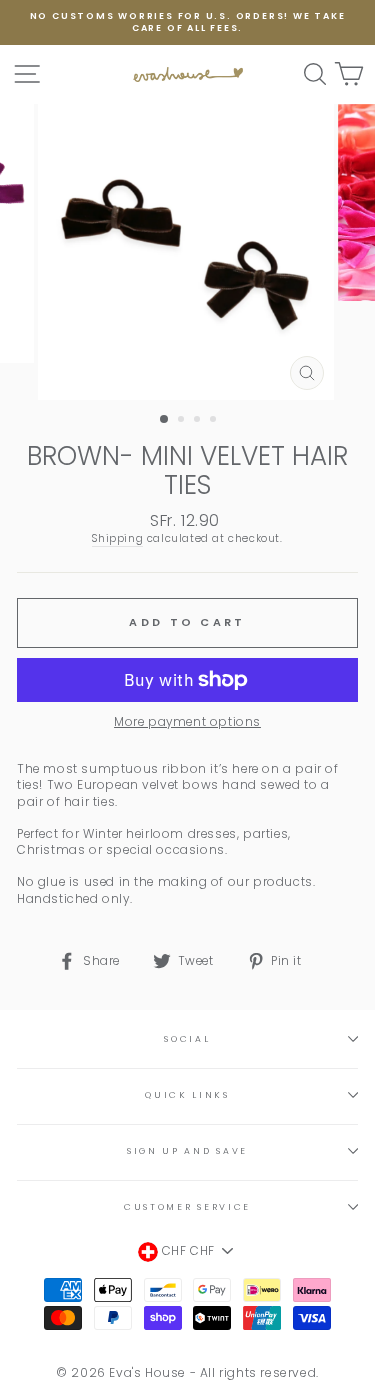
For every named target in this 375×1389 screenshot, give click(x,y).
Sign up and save (187, 1151)
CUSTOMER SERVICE (187, 1207)
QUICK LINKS (187, 1095)
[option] (187, 22)
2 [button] (183, 421)
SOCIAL (187, 1039)
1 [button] (165, 420)
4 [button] (215, 421)
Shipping (117, 539)
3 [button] (199, 421)
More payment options (187, 722)
